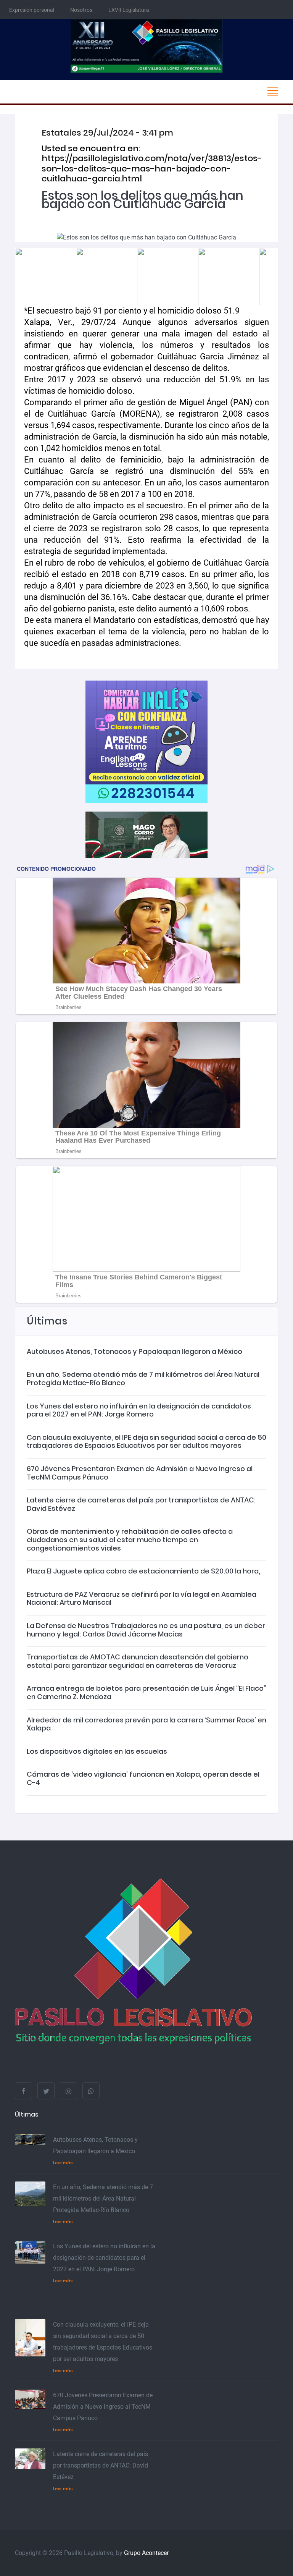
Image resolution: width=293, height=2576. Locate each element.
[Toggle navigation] (272, 92)
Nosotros (81, 10)
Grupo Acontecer (146, 2553)
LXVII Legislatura (129, 10)
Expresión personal (32, 10)
